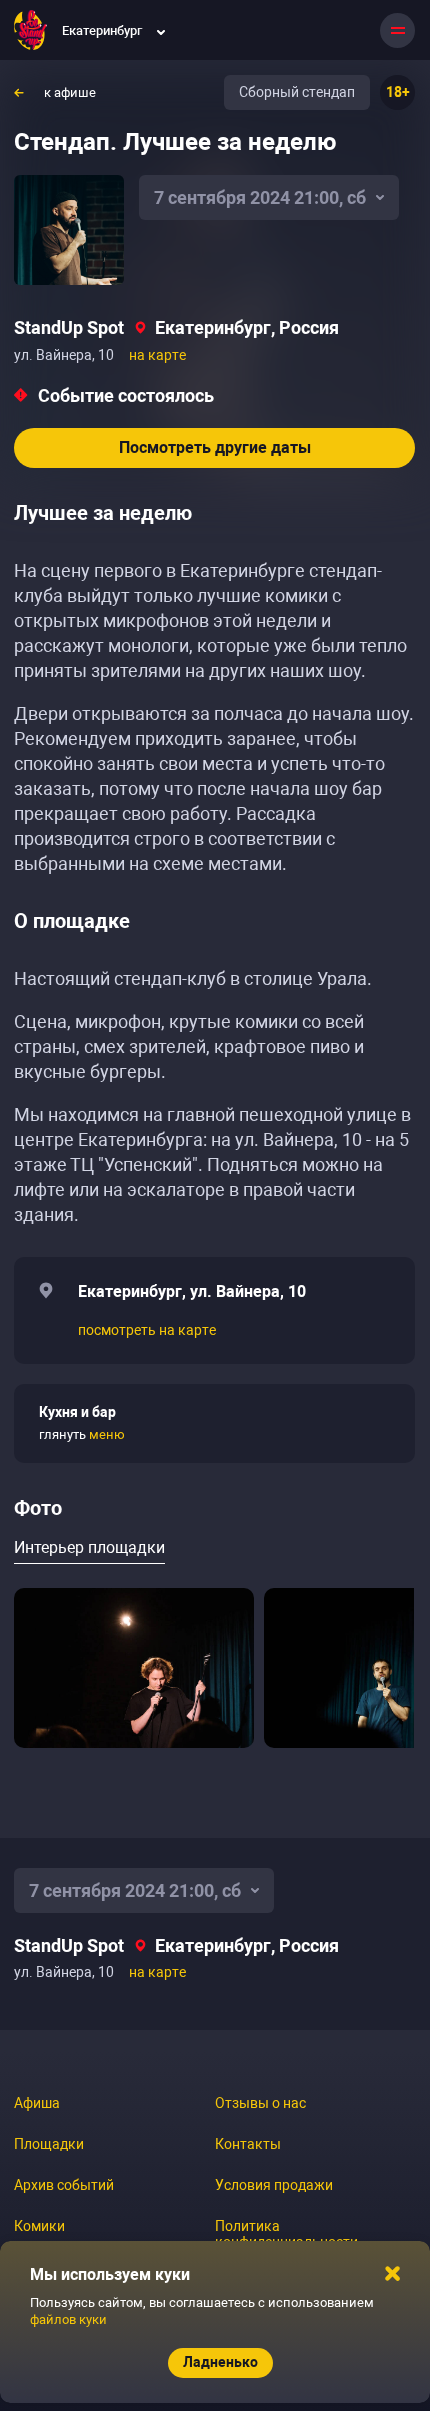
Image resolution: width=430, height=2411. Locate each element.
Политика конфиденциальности (286, 2234)
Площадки (49, 2144)
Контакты (248, 2144)
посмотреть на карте (147, 1330)
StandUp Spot (69, 327)
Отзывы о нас (260, 2103)
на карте (157, 355)
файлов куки (68, 2319)
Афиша (37, 2103)
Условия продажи (274, 2185)
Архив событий (64, 2185)
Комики (39, 2226)
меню (107, 1434)
